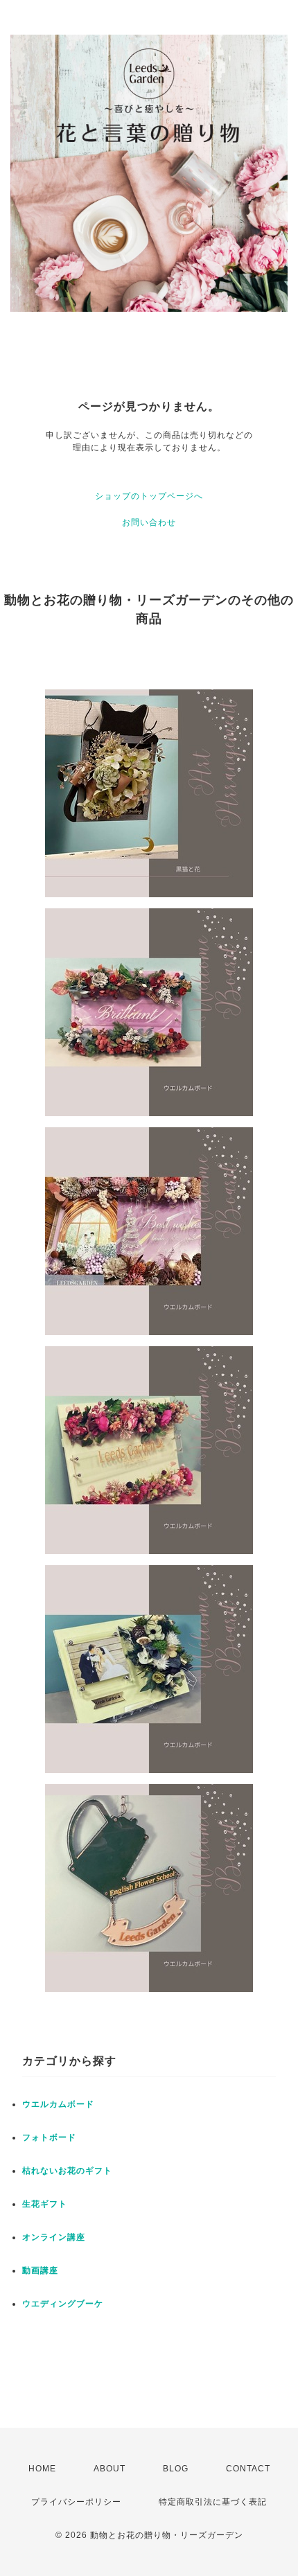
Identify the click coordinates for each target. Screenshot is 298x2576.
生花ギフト (45, 2204)
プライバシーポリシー (76, 2502)
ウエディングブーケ (63, 2304)
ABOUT (109, 2469)
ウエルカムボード (58, 2104)
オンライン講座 (54, 2237)
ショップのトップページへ (149, 496)
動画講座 (40, 2270)
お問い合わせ (149, 522)
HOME (42, 2469)
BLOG (176, 2469)
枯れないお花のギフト (67, 2171)
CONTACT (248, 2469)
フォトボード (49, 2137)
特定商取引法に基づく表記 (213, 2502)
